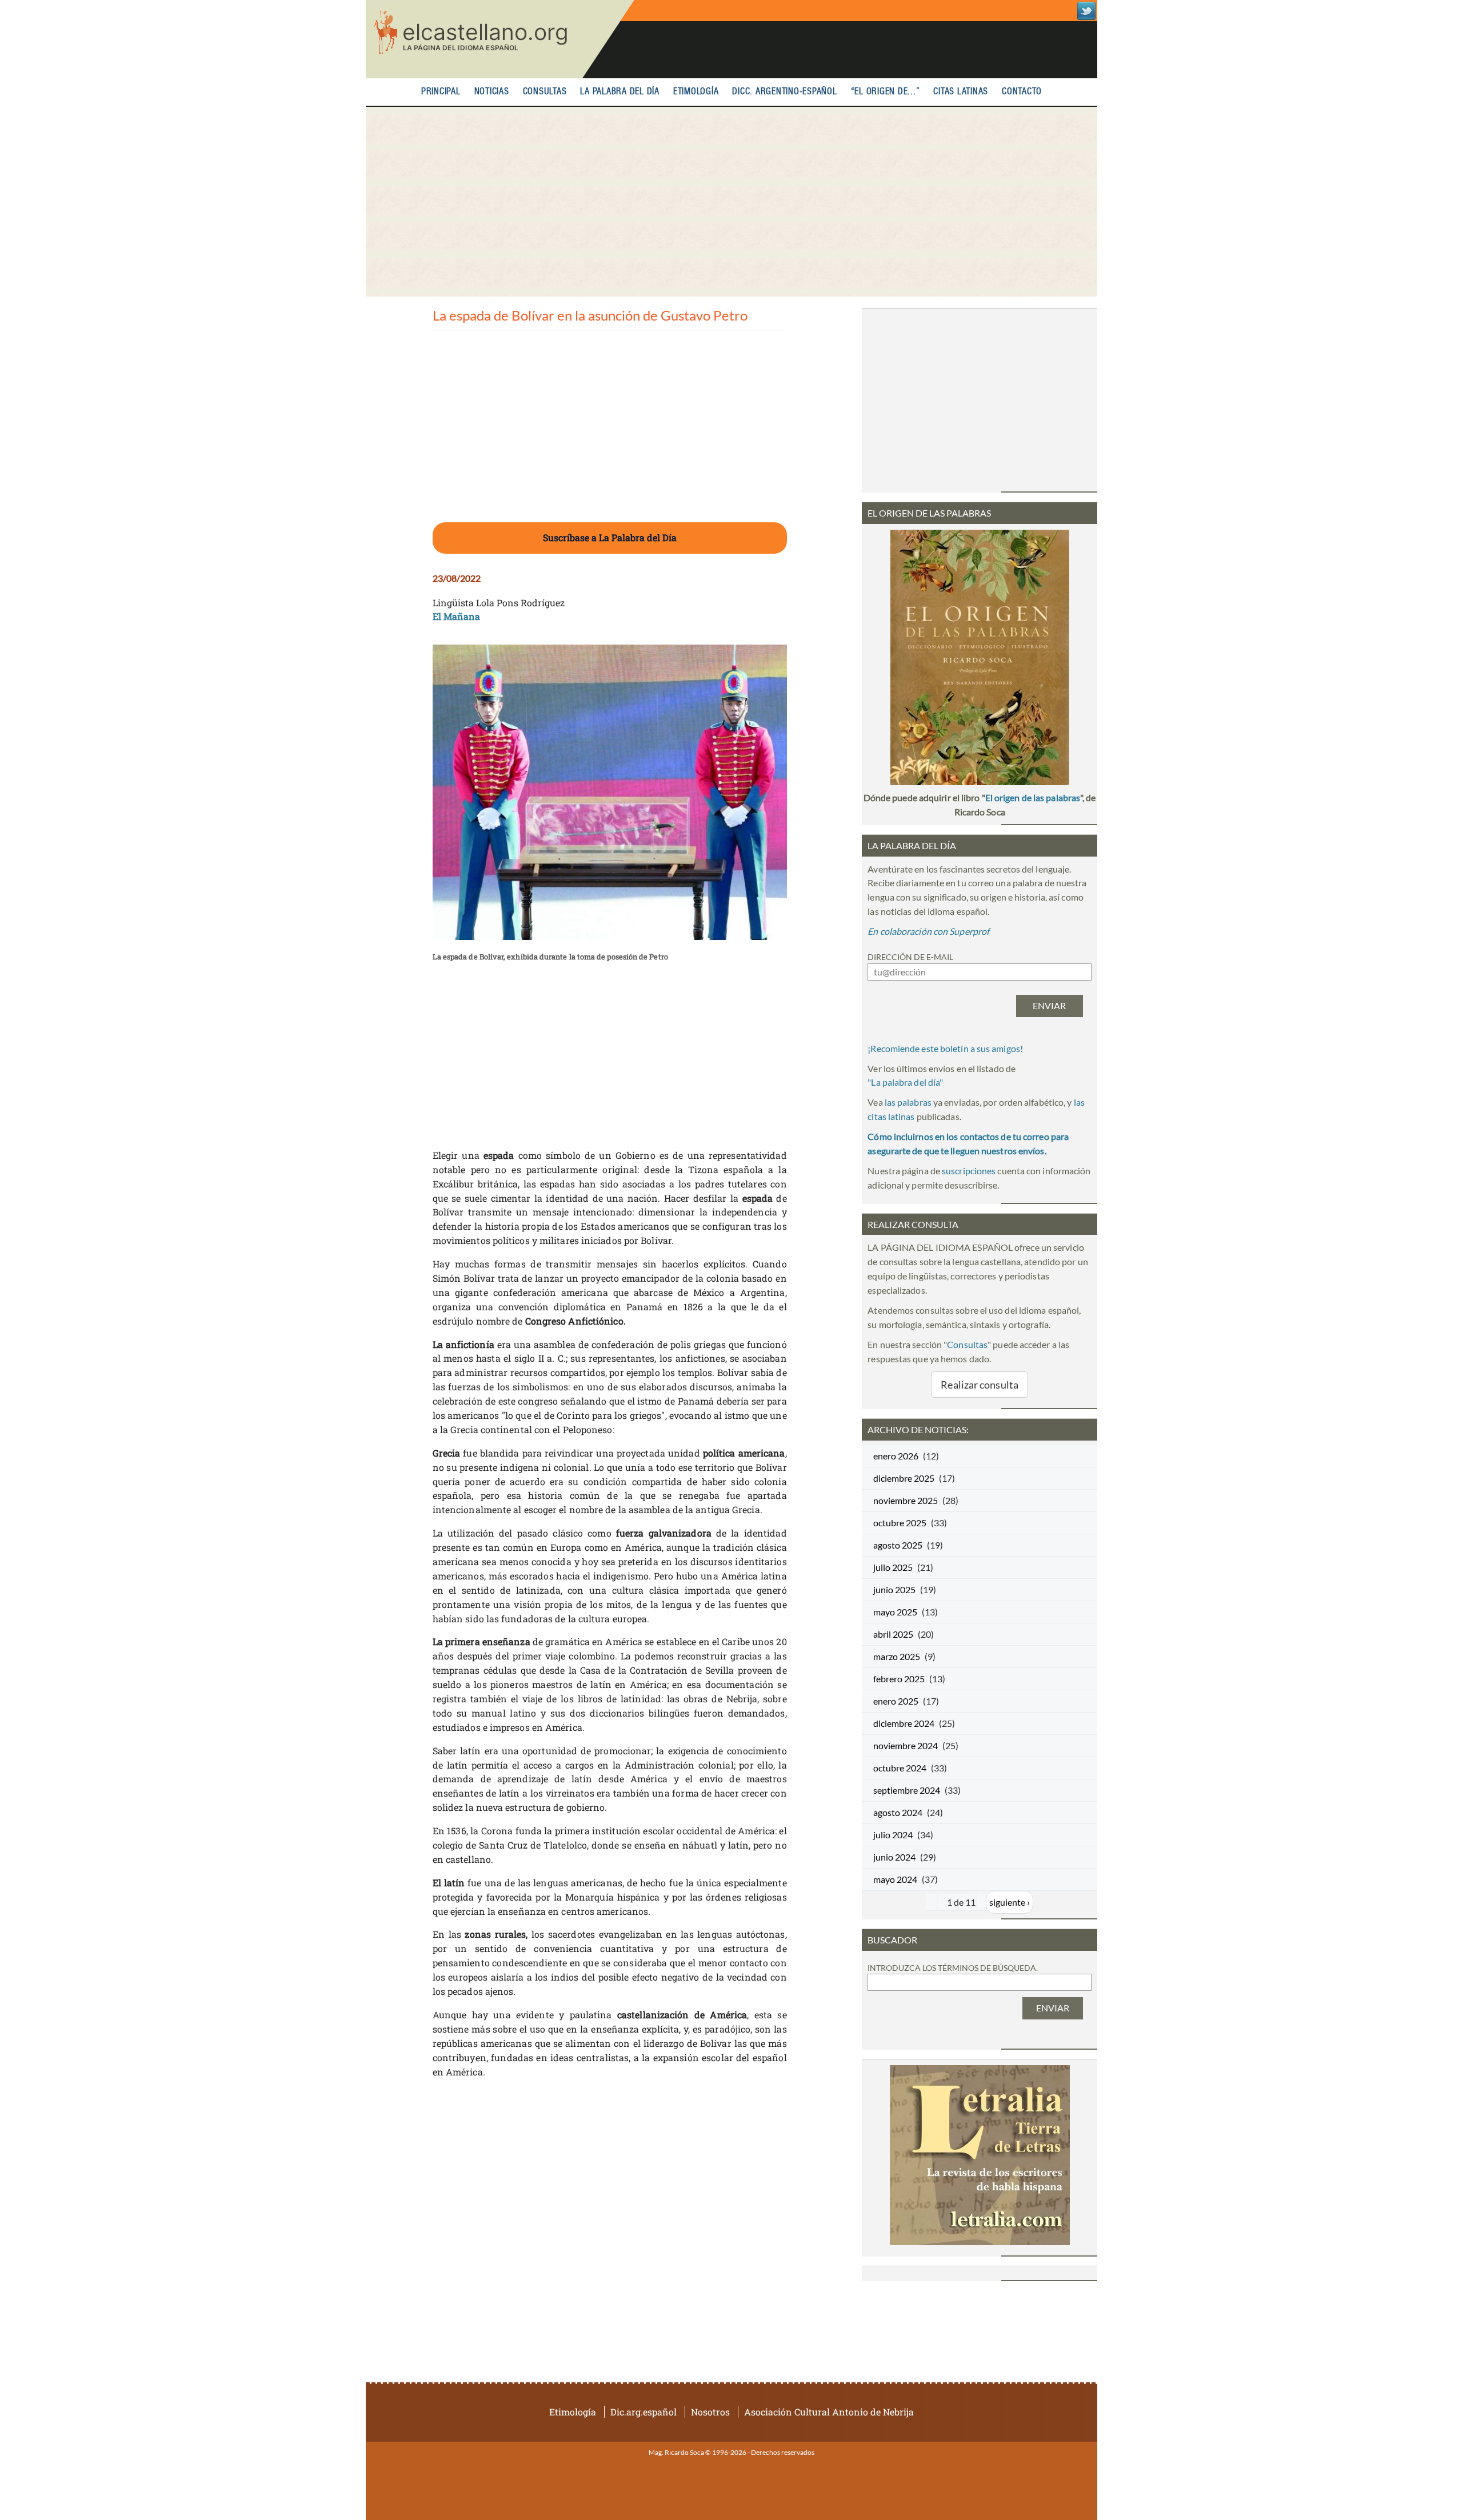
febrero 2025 (899, 1679)
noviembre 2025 (906, 1500)
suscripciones (969, 1171)
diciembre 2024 (904, 1723)
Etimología (696, 92)
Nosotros (710, 2412)
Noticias (492, 92)
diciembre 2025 (904, 1478)
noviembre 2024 (906, 1745)
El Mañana (457, 616)
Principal (441, 92)
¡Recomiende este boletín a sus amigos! (945, 1048)
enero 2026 (896, 1456)
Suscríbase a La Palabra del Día (610, 537)
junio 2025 (894, 1589)
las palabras (908, 1102)
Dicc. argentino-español (784, 92)
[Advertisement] (731, 202)
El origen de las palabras (1033, 797)
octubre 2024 (900, 1768)
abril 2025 (893, 1634)
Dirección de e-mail (910, 957)
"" (905, 1082)
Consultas (545, 92)
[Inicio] (500, 39)
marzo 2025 (897, 1656)
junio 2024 (894, 1857)
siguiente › (1010, 1902)
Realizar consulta (980, 1385)
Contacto (1022, 92)
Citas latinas (961, 92)
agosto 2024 (898, 1812)
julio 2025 (893, 1567)
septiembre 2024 (907, 1790)
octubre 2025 (900, 1523)
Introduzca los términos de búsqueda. (953, 1968)
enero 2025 (896, 1701)
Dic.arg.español (643, 2412)
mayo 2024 (895, 1879)
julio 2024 (893, 1835)
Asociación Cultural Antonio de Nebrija (829, 2412)
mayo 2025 (895, 1612)
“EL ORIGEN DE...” (886, 92)
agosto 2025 (898, 1545)
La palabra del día (620, 92)
